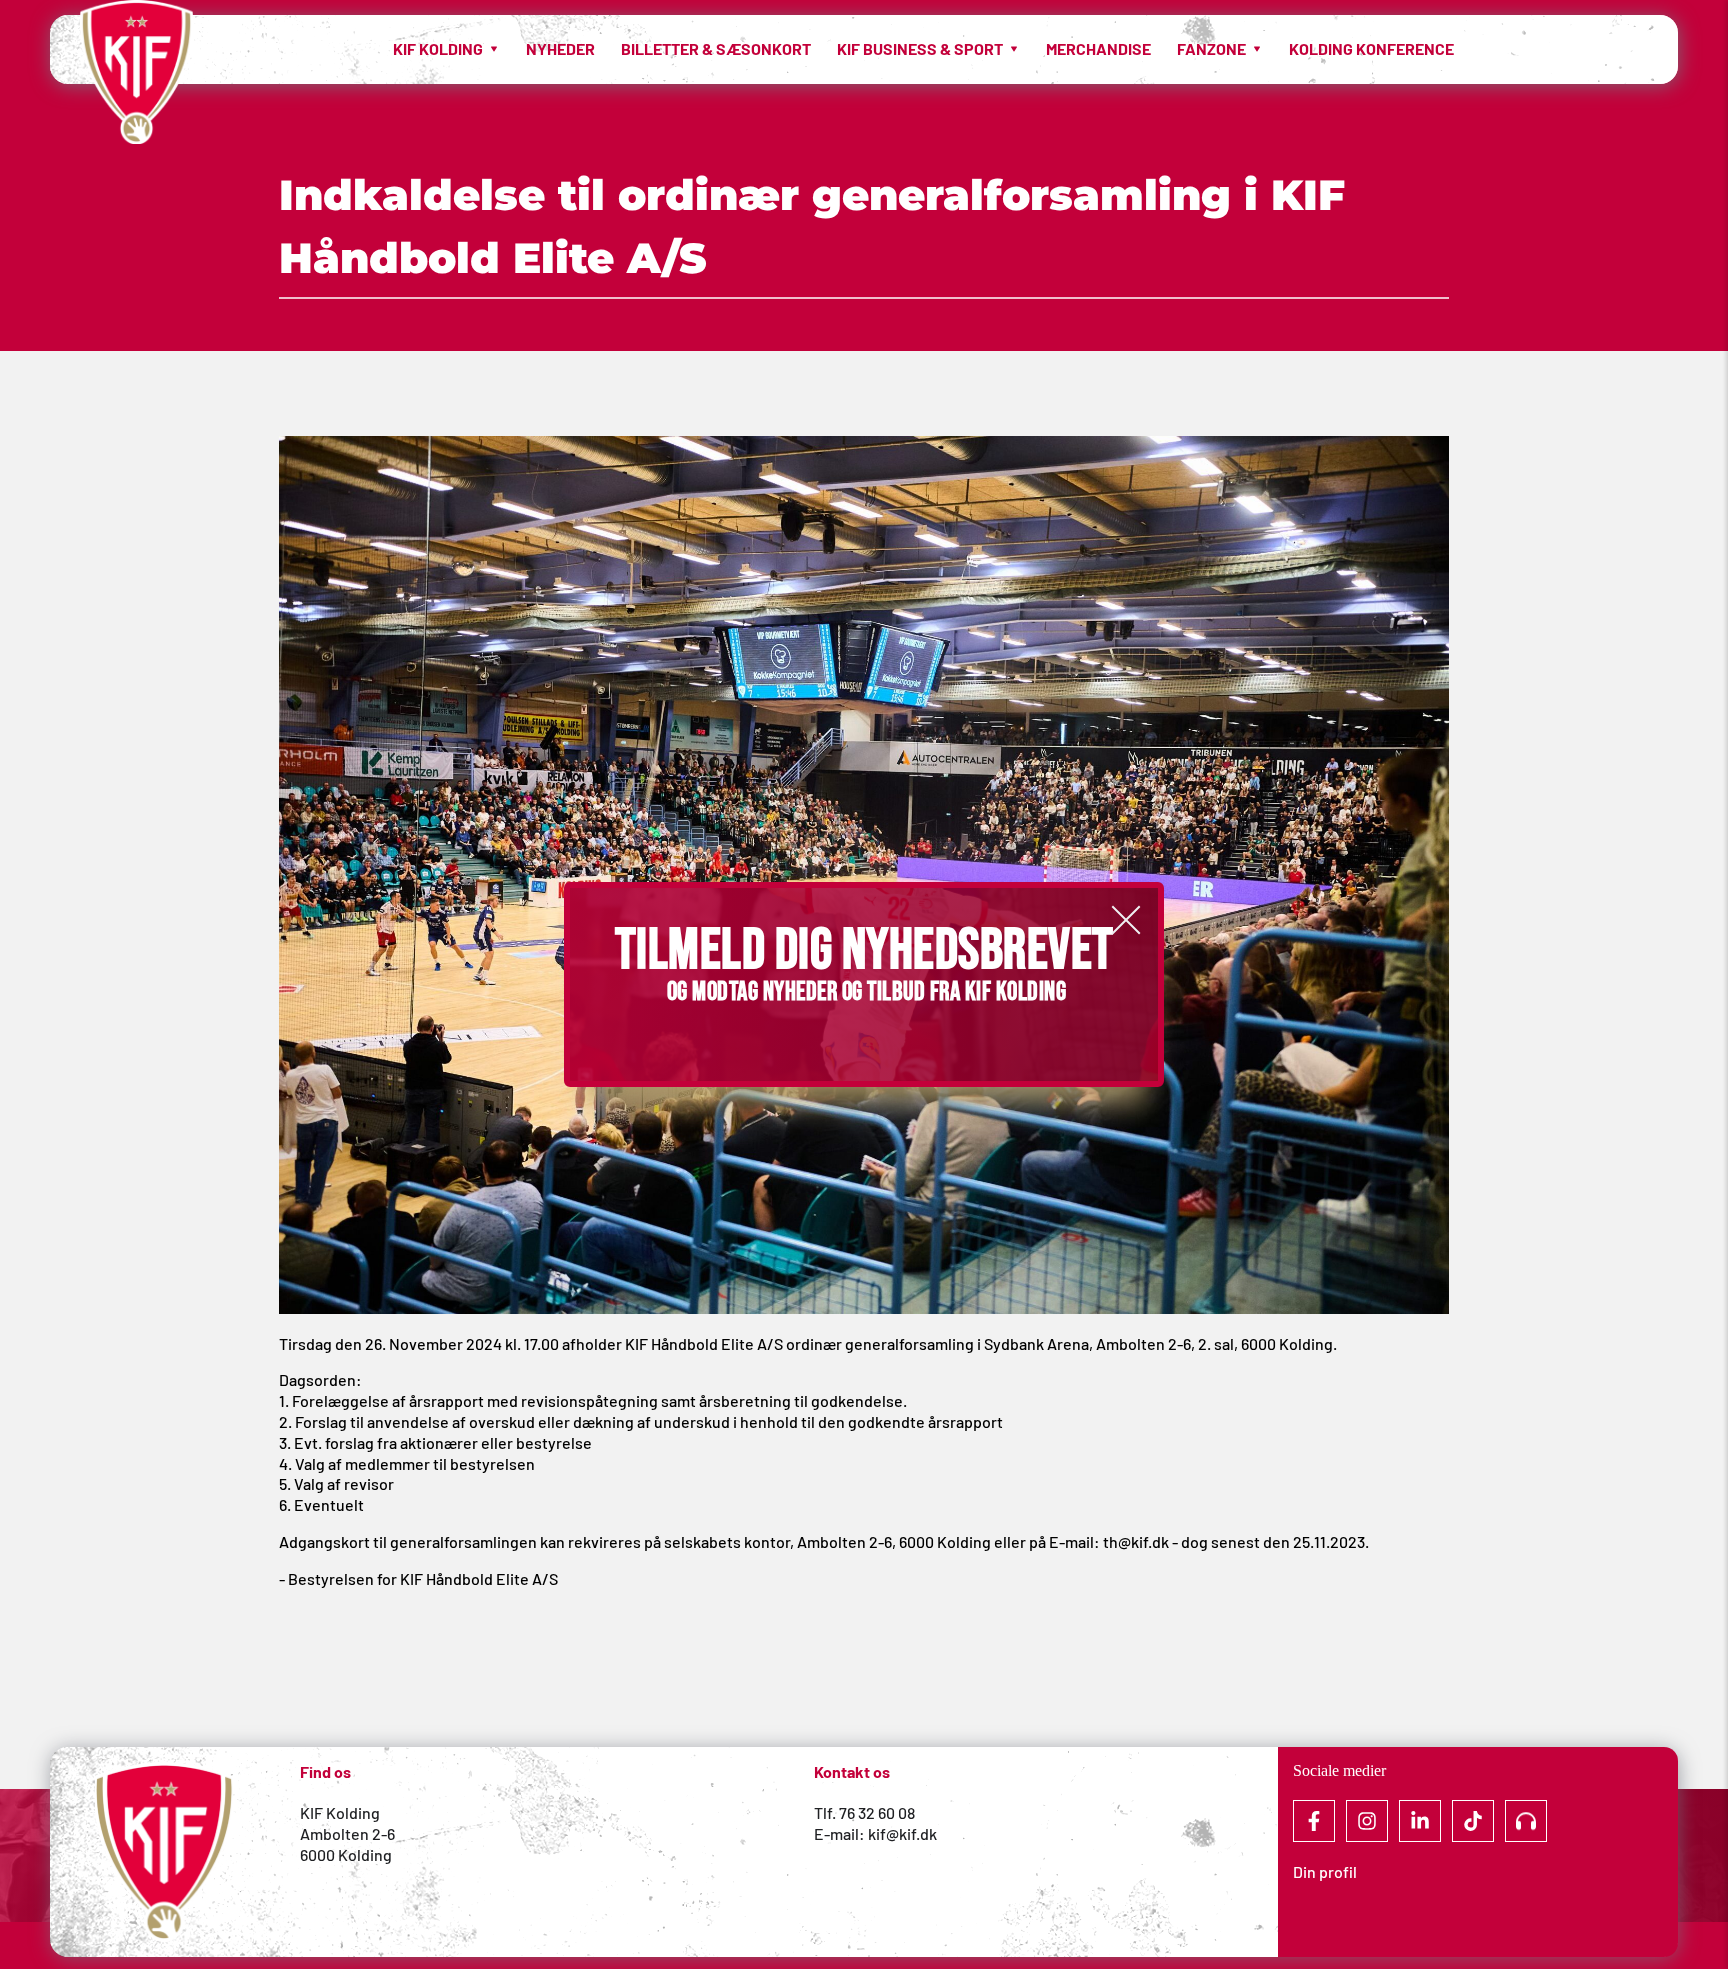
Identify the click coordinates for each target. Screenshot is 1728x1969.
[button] (1126, 920)
